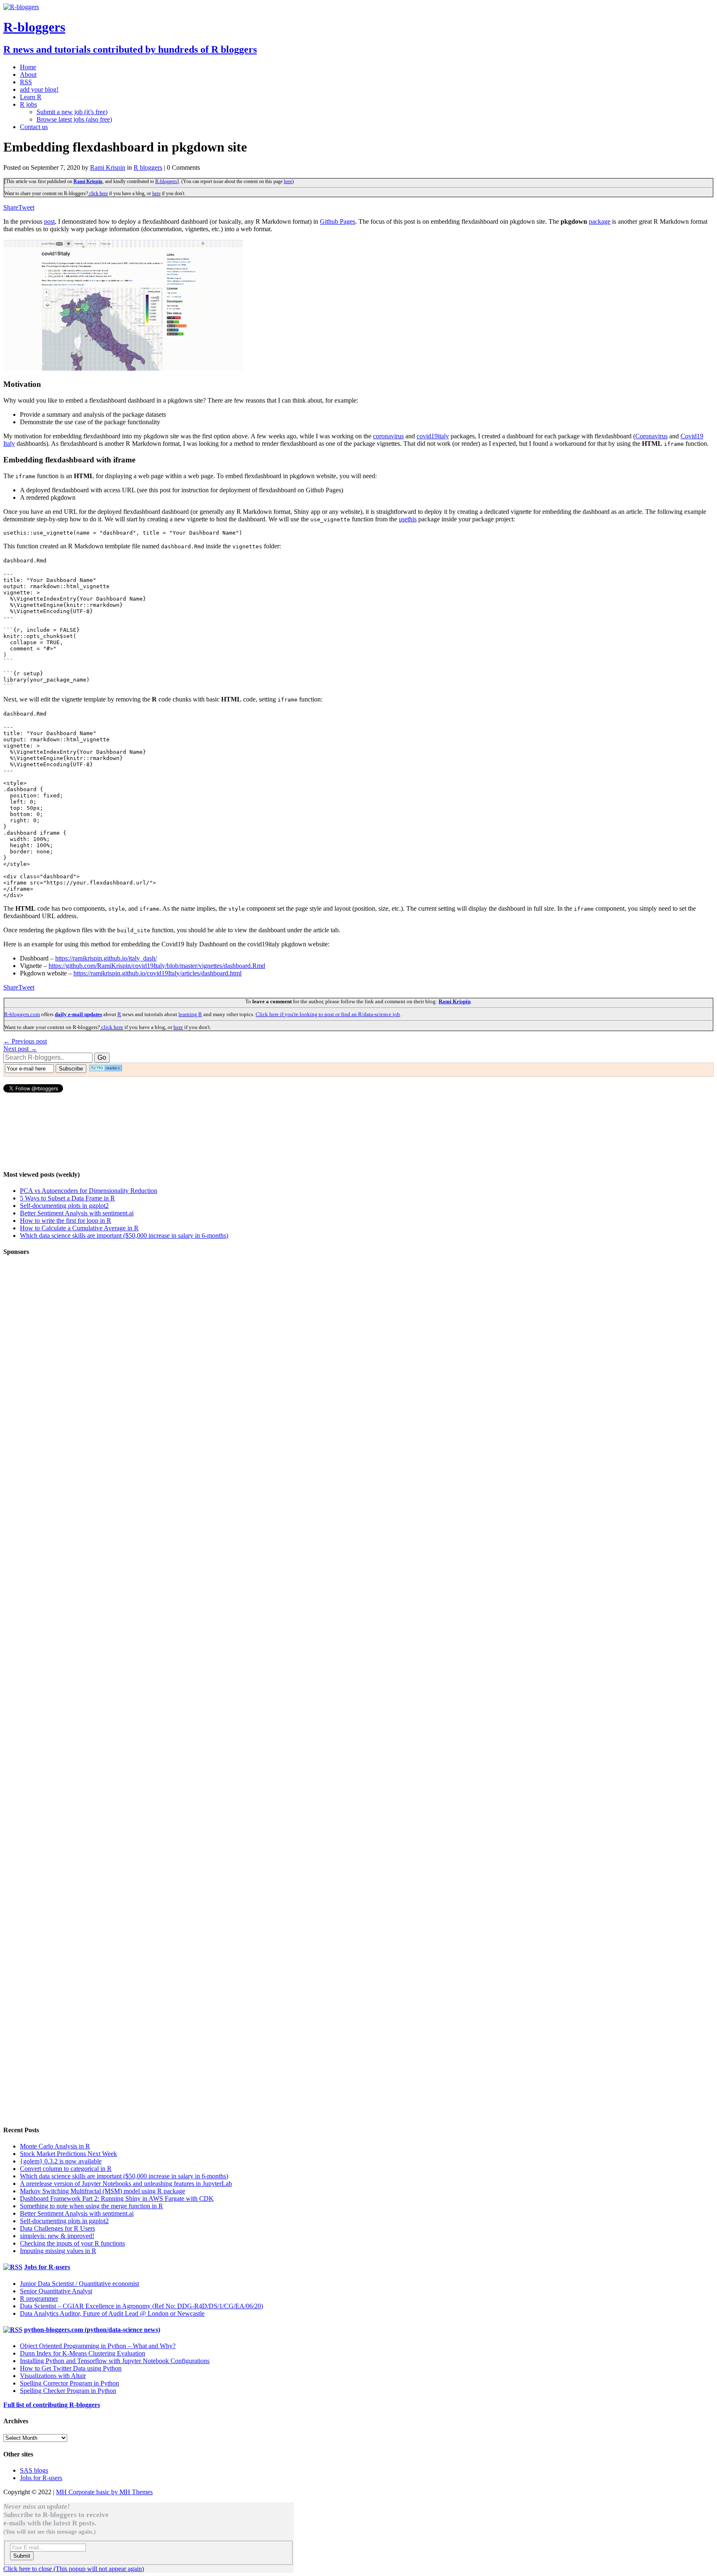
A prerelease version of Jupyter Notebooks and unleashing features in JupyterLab (126, 2184)
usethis (408, 519)
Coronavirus (651, 436)
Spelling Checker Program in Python (68, 2391)
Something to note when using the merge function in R (91, 2206)
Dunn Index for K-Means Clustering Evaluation (83, 2353)
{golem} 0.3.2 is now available (61, 2161)
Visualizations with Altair (53, 2376)
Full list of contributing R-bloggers (52, 2405)
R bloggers (148, 167)
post (49, 221)
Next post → (20, 1049)
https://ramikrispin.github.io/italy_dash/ (106, 958)
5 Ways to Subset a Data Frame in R (67, 1198)
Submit (22, 2556)
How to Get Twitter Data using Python (71, 2368)
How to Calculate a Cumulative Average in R (79, 1228)
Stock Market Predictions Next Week (68, 2154)
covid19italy (433, 436)
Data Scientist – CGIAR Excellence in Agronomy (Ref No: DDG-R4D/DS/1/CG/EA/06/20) (141, 2306)
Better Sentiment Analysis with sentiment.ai (77, 1213)
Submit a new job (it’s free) (72, 112)
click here (98, 193)
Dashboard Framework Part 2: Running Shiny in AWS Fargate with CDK (117, 2198)
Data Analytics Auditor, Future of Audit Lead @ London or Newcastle (112, 2313)
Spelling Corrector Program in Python (70, 2383)
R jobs (28, 104)
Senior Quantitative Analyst (56, 2291)
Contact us (34, 127)
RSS (26, 82)
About (28, 75)
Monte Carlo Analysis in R (55, 2146)
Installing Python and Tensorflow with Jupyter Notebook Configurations (115, 2361)
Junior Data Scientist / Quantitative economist (79, 2284)
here (288, 181)
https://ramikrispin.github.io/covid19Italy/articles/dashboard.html (157, 973)
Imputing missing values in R (58, 2251)
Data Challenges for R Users (57, 2228)
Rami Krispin (108, 167)
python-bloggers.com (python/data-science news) (92, 2330)
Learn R (31, 97)
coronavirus (388, 436)
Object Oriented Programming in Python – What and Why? (98, 2346)
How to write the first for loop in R (66, 1221)
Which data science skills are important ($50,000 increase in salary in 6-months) (124, 1235)
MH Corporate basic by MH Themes (104, 2492)
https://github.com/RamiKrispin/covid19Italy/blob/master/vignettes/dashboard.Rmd (157, 966)
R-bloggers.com (22, 1014)
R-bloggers (166, 181)
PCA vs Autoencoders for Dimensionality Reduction (89, 1191)
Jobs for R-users (47, 2267)
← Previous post (25, 1041)
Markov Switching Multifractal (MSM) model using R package (102, 2191)
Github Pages (338, 221)
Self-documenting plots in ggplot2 (64, 1206)
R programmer (39, 2299)
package (600, 221)
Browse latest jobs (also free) (74, 119)
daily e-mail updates (78, 1014)
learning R (190, 1014)
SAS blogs (34, 2470)
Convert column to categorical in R (66, 2169)
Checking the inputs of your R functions (72, 2243)
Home (28, 67)
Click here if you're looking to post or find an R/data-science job (328, 1014)
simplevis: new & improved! (57, 2236)
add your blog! (39, 89)
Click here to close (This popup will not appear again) (74, 2569)
